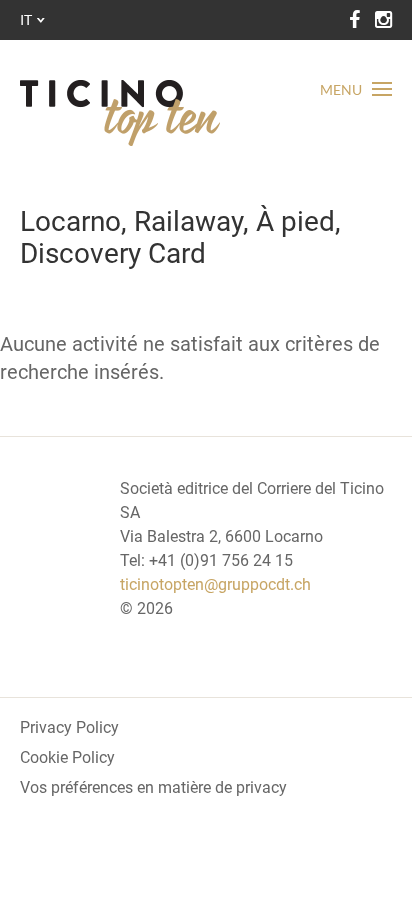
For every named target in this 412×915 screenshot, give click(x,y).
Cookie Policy (67, 757)
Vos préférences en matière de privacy (153, 787)
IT (26, 19)
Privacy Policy (69, 727)
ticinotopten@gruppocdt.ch (215, 584)
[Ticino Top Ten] (120, 113)
